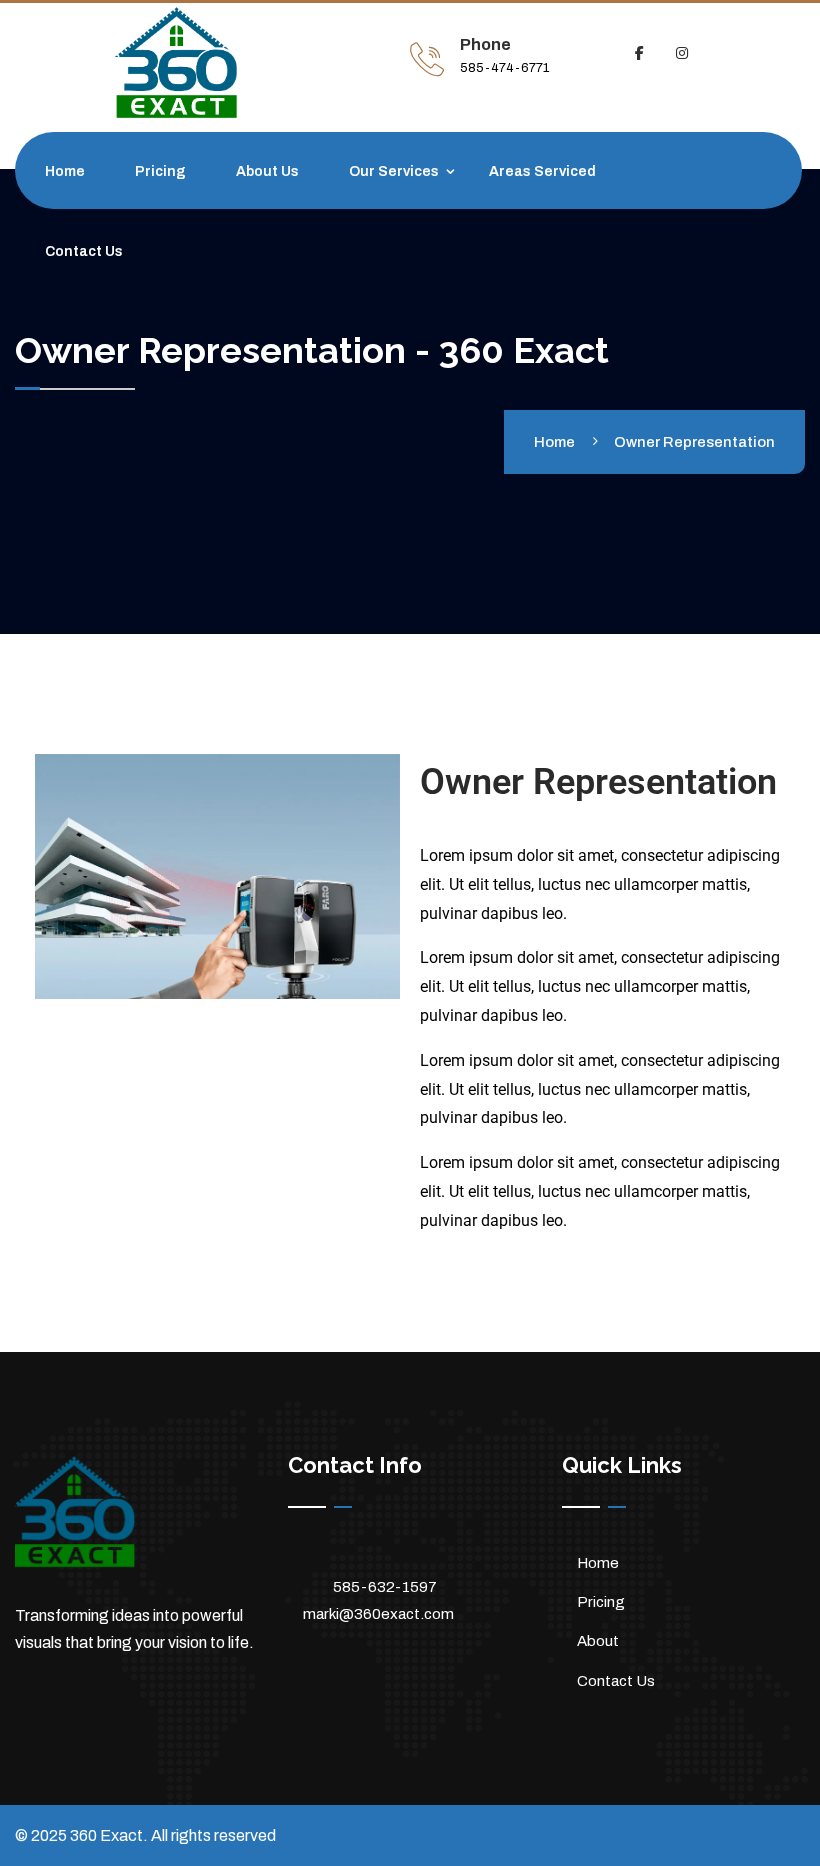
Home (65, 171)
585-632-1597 (385, 1587)
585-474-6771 (504, 68)
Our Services (394, 171)
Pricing (160, 171)
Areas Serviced (542, 171)
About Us (267, 171)
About (598, 1641)
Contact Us (84, 251)
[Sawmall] (213, 63)
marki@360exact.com (378, 1614)
